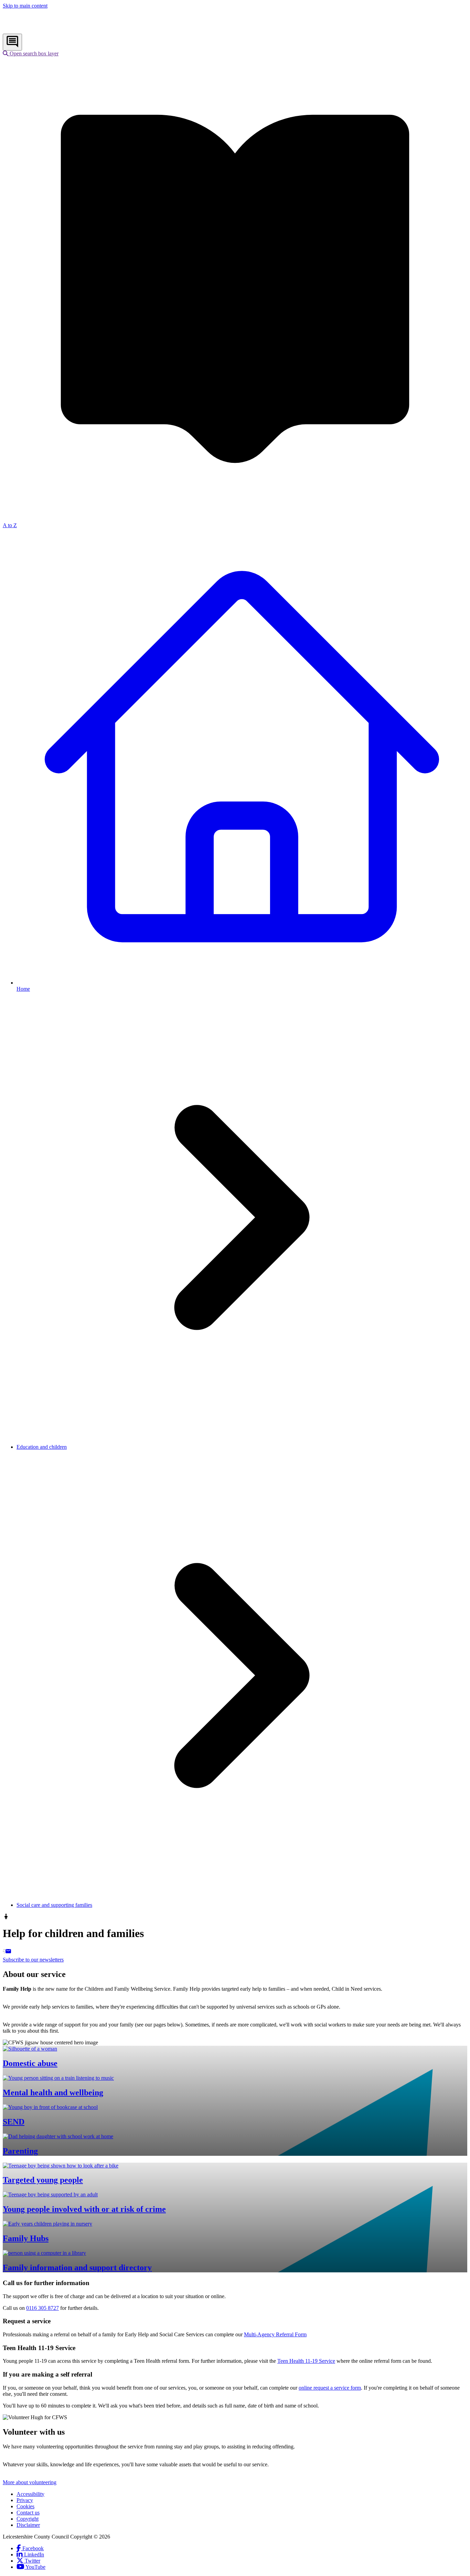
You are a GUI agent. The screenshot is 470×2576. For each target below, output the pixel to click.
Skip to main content (25, 6)
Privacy (25, 2500)
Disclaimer (28, 2525)
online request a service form (330, 2388)
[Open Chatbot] (12, 42)
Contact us (28, 2513)
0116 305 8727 (42, 2308)
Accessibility (30, 2494)
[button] (31, 53)
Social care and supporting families (54, 1905)
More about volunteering (30, 2482)
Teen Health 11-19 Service (306, 2361)
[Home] (48, 30)
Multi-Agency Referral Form (275, 2334)
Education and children (42, 1447)
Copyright (28, 2519)
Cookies (25, 2506)
